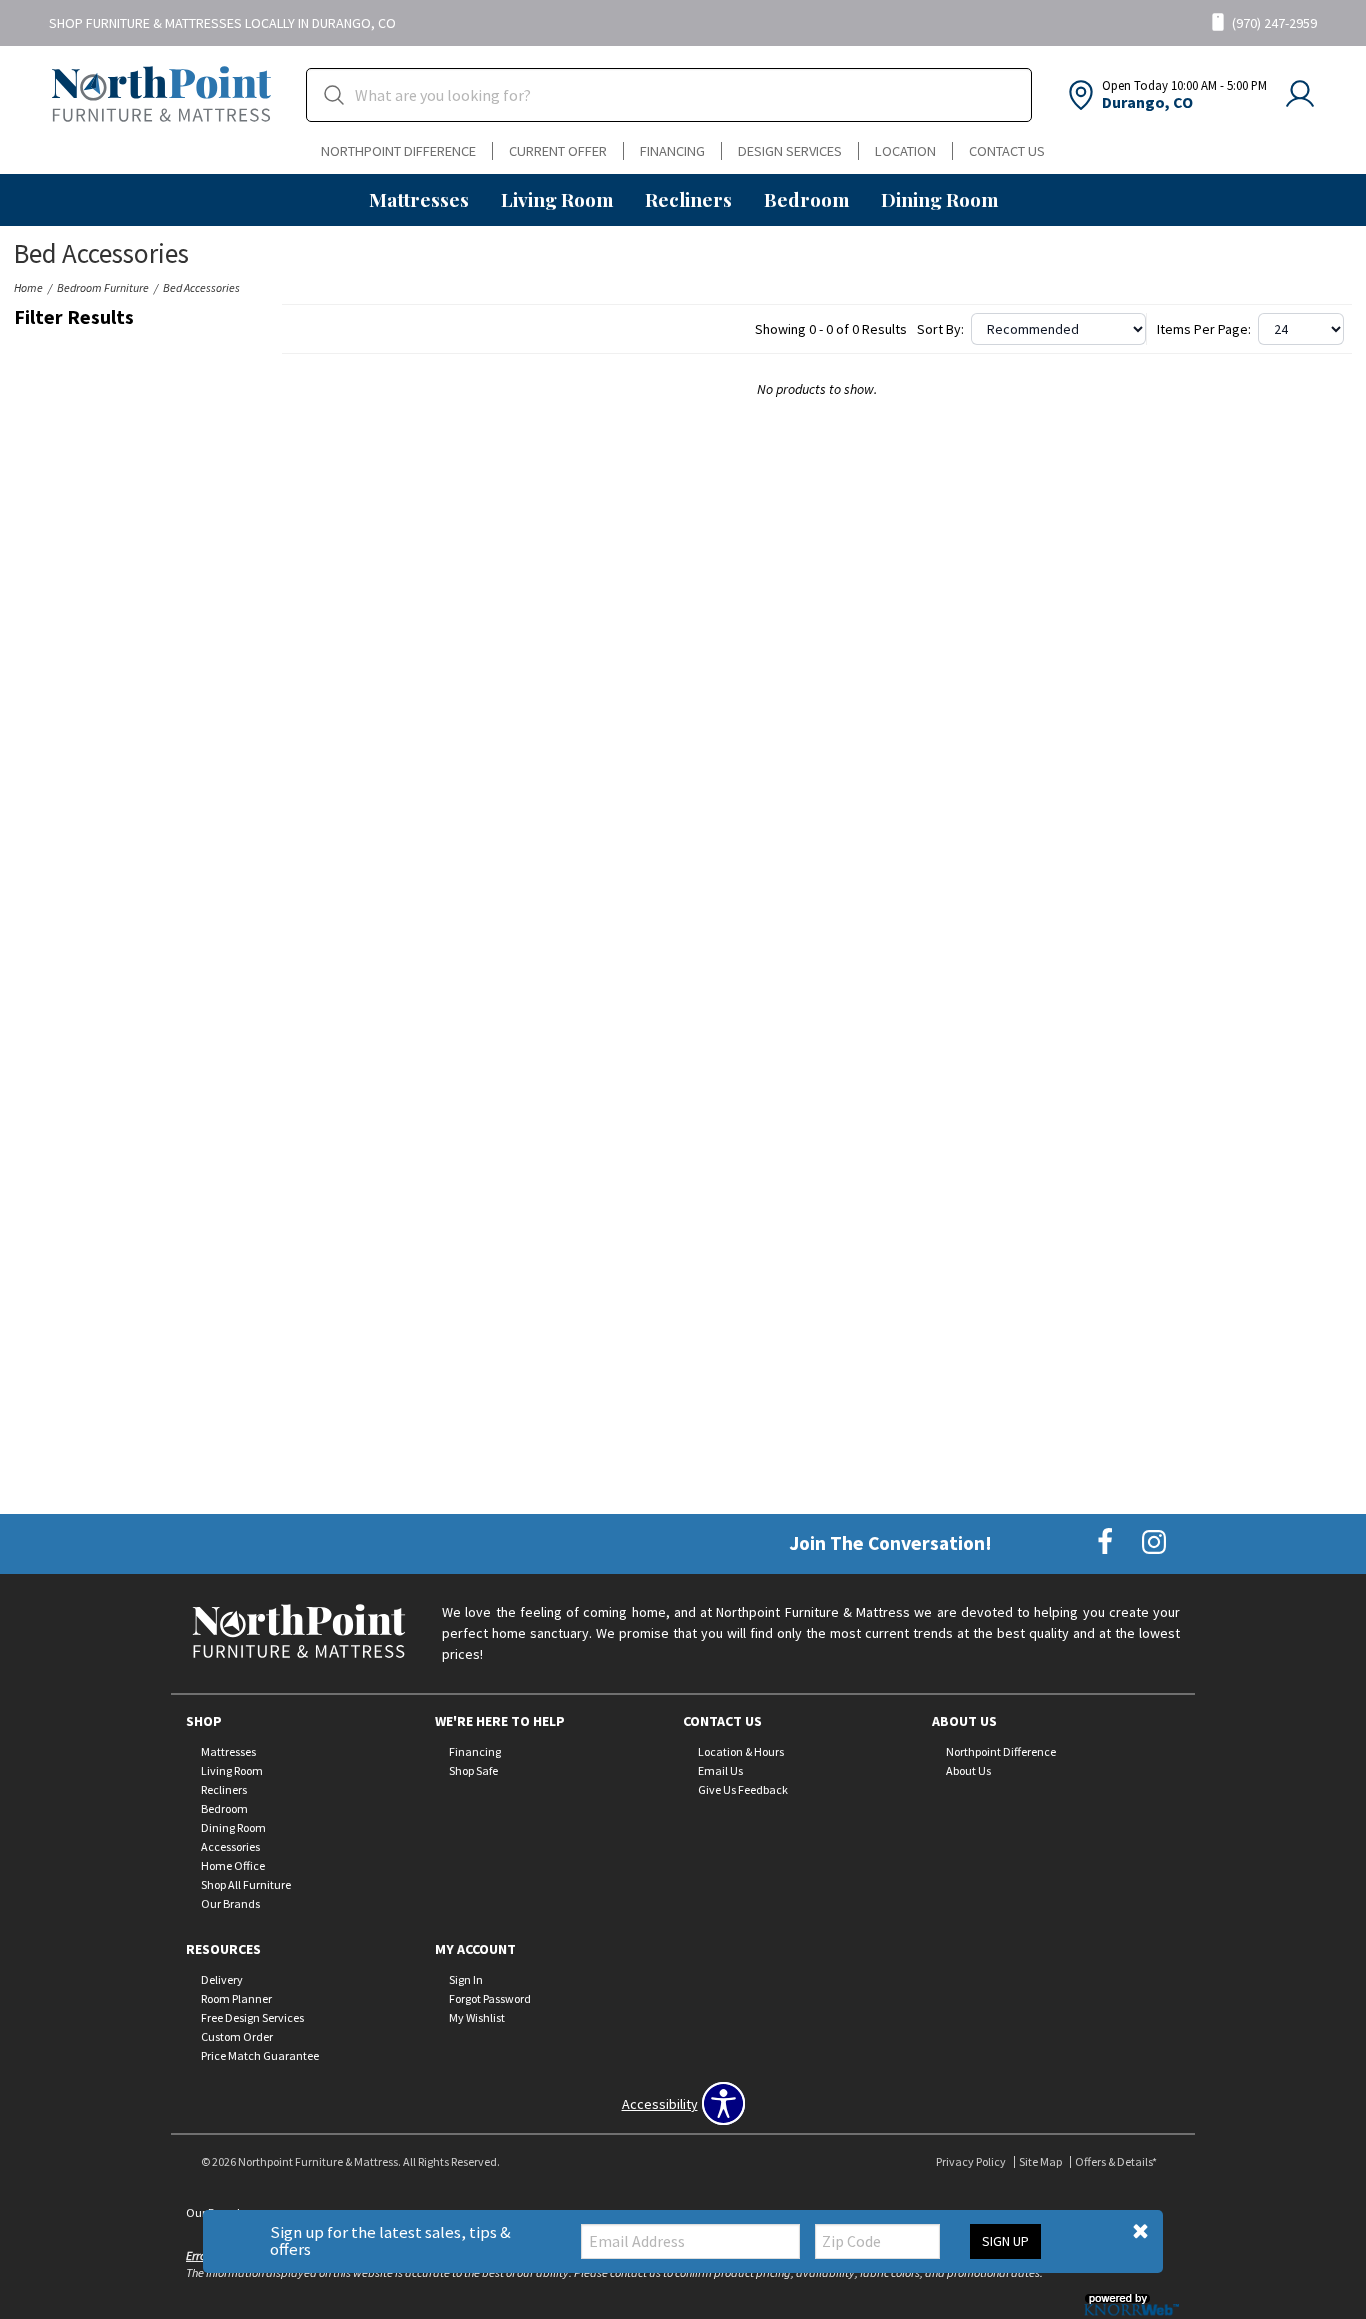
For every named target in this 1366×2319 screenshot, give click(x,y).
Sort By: (940, 329)
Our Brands (230, 1903)
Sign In (466, 1979)
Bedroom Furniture (103, 287)
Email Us (720, 1770)
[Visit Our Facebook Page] (1106, 1542)
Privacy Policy (971, 2161)
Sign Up (1005, 2241)
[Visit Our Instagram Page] (1154, 1542)
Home (28, 287)
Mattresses (419, 199)
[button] (1140, 2231)
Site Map (1040, 2161)
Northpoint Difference (398, 151)
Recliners (688, 199)
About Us (968, 1770)
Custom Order (237, 2036)
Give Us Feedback (743, 1789)
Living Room (557, 199)
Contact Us (1007, 151)
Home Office (233, 1865)
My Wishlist (477, 2017)
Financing (672, 151)
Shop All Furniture (246, 1884)
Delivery (222, 1979)
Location (905, 151)
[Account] (1300, 95)
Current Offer (558, 151)
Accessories (230, 1846)
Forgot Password (490, 1998)
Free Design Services (252, 2017)
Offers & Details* (1116, 2161)
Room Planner (236, 1998)
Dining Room (939, 199)
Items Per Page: (1204, 329)
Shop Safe (473, 1770)
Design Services (790, 151)
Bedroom (806, 199)
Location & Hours (741, 1751)
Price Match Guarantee (260, 2055)
